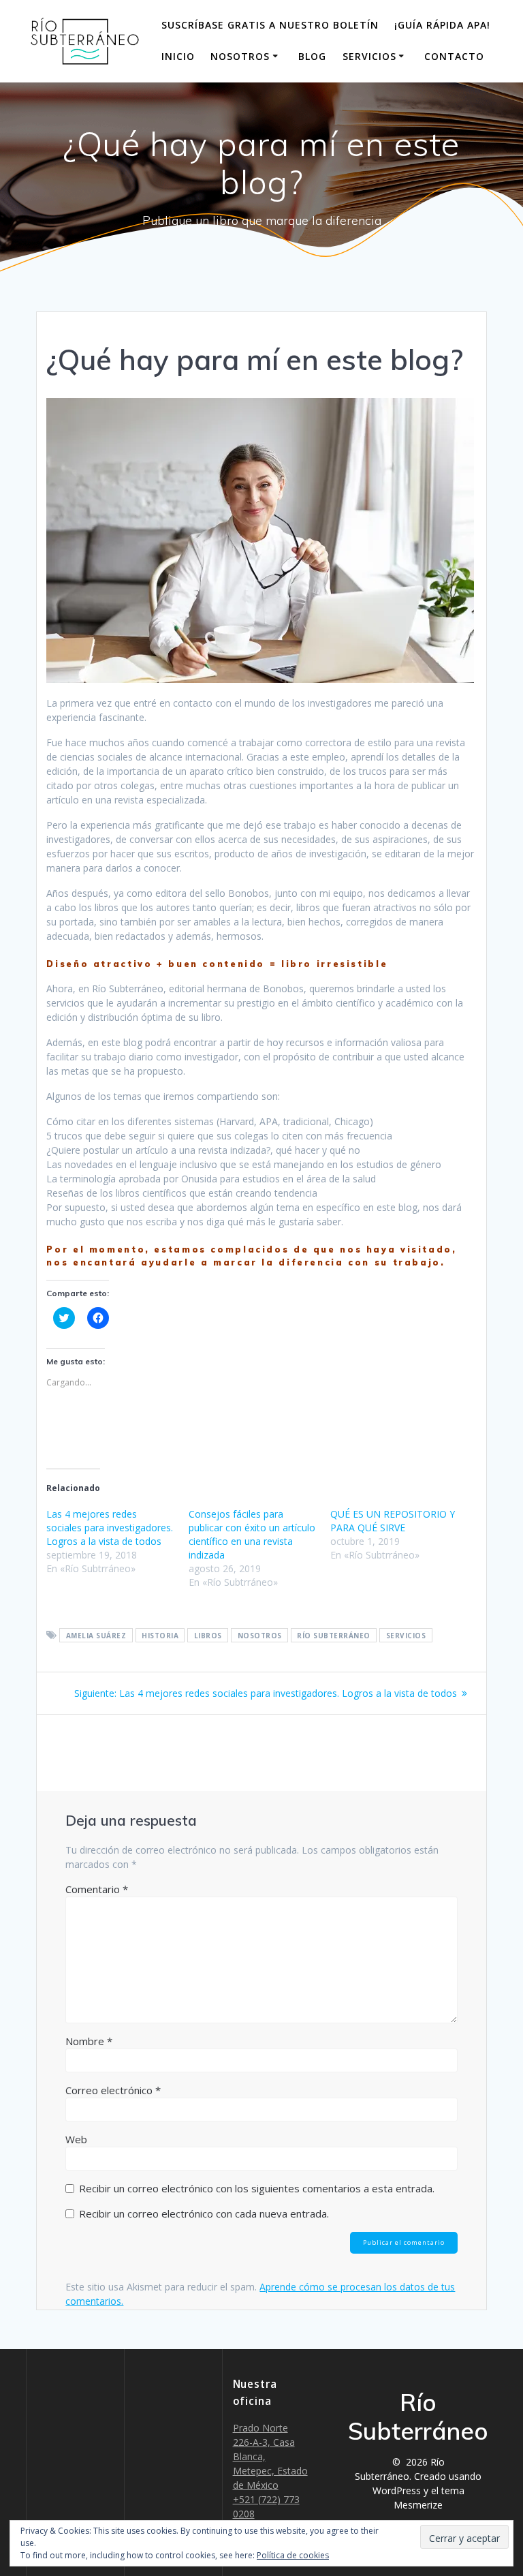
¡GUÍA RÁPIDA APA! (442, 25)
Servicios (369, 56)
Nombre (89, 2041)
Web (76, 2139)
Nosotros (240, 56)
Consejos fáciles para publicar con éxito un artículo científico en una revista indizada (252, 1534)
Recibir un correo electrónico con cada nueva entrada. (204, 2213)
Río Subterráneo (334, 1636)
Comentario (97, 1889)
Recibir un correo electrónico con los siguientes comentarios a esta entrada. (257, 2188)
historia (160, 1636)
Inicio (178, 56)
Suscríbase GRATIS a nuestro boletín (270, 25)
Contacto (454, 56)
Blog (312, 56)
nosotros (260, 1636)
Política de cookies (293, 2555)
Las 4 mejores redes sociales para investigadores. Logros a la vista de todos (110, 1528)
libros (208, 1636)
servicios (406, 1636)
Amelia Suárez (96, 1636)
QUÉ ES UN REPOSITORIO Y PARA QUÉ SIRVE (393, 1521)
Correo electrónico (113, 2090)
